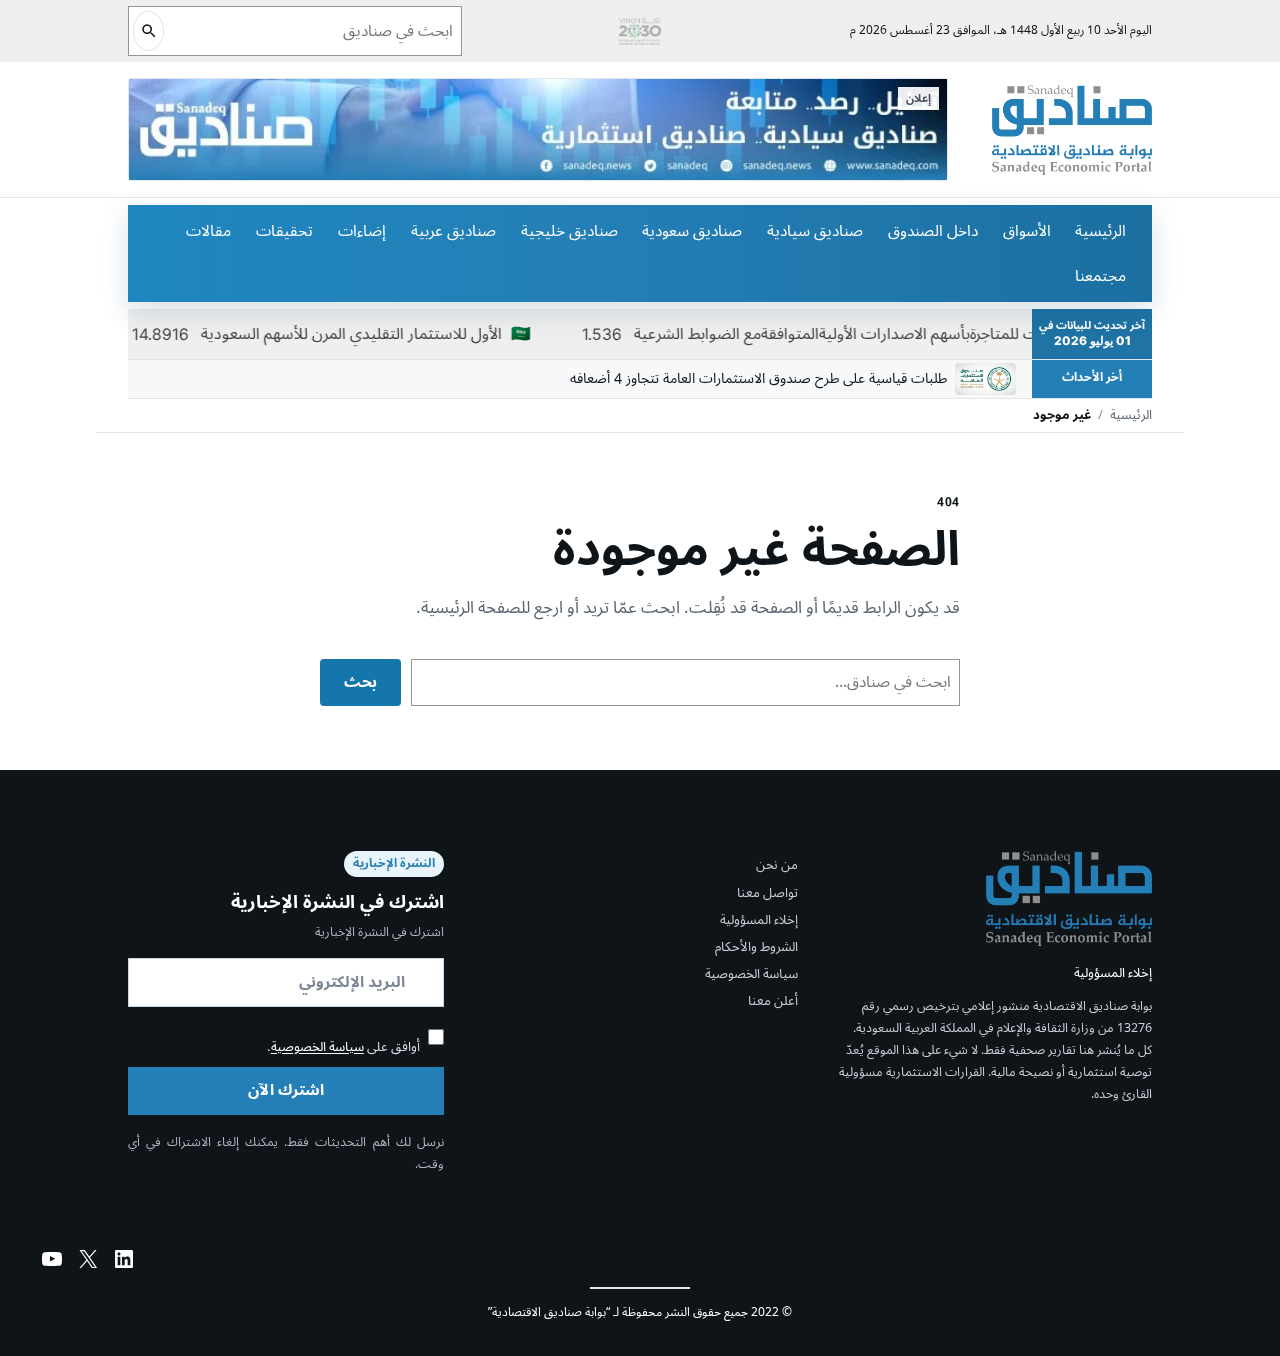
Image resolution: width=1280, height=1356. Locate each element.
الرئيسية (1100, 231)
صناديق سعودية (692, 231)
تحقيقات (284, 231)
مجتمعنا (1100, 276)
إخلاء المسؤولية (759, 920)
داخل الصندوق (933, 231)
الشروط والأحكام (756, 947)
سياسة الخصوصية (751, 974)
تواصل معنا (767, 893)
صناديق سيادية (815, 231)
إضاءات (362, 231)
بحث (360, 682)
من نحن (777, 865)
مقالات (208, 231)
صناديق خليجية (569, 231)
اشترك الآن (286, 1090)
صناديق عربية (453, 231)
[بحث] (148, 31)
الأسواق (1027, 231)
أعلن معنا (773, 1002)
